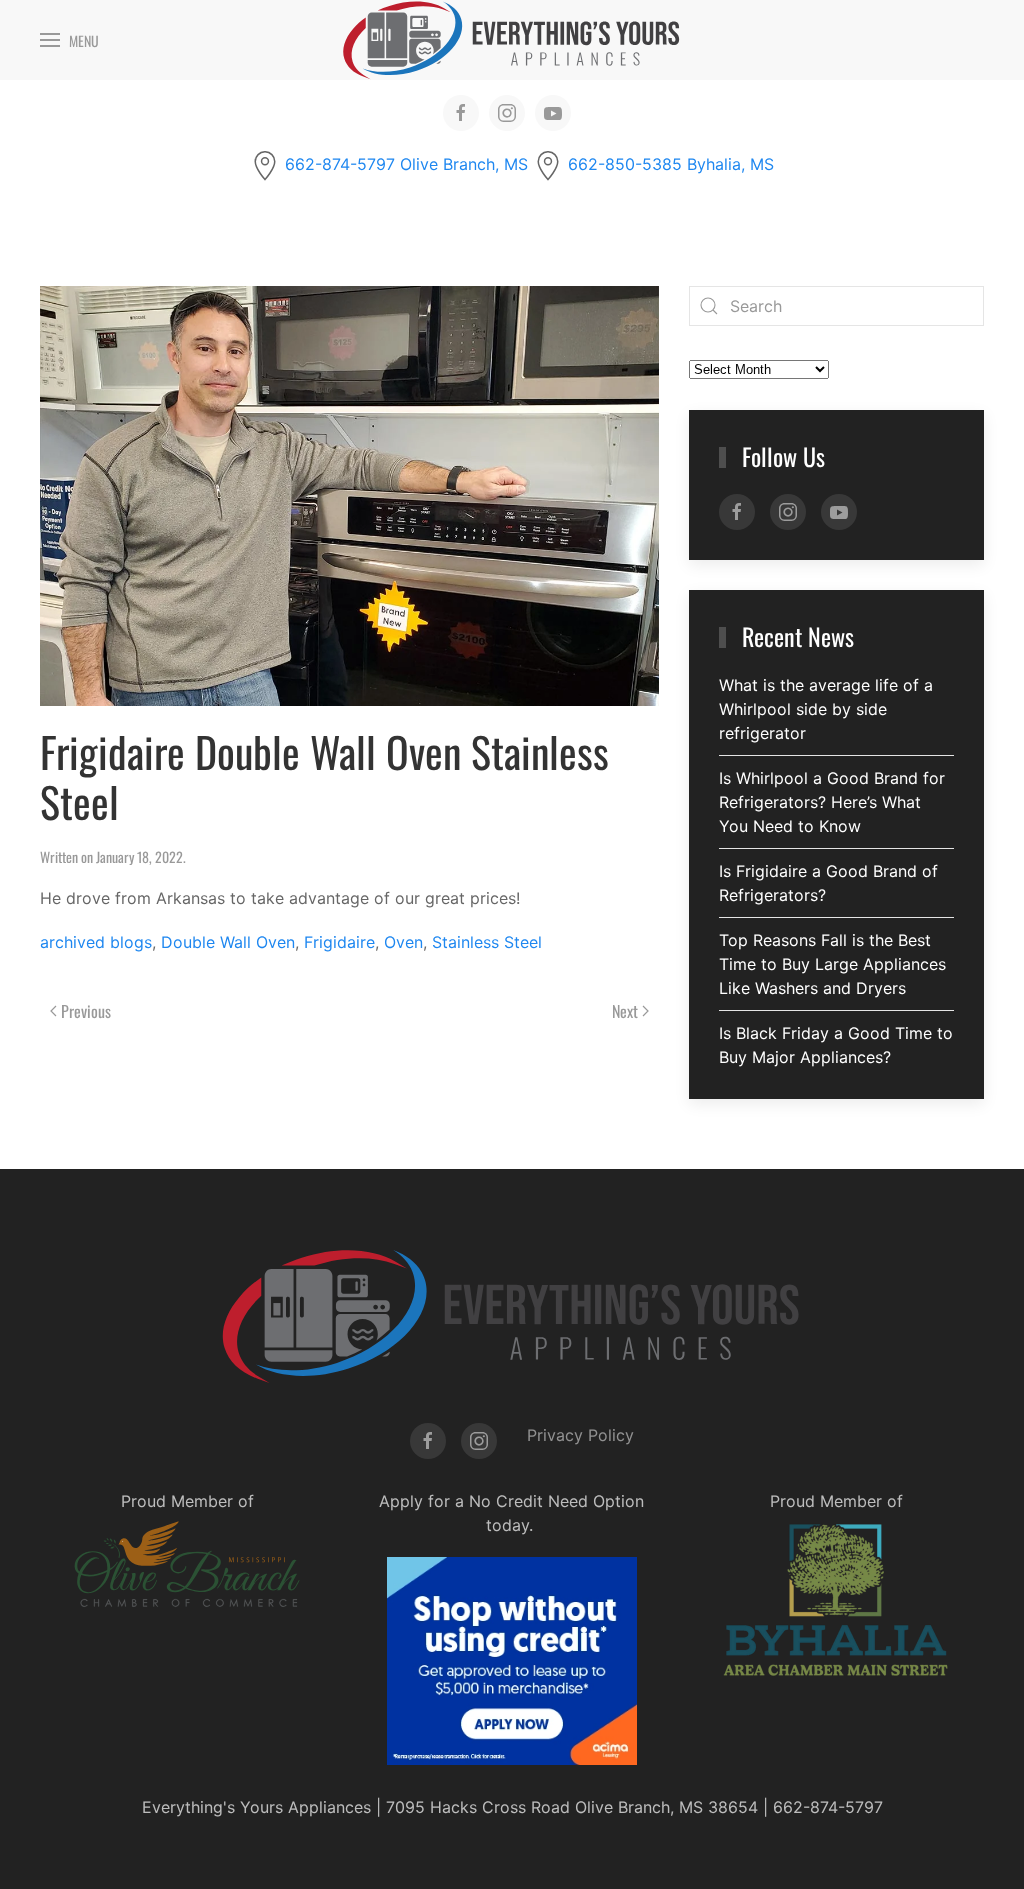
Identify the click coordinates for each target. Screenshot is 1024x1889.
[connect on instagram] (507, 113)
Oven (403, 942)
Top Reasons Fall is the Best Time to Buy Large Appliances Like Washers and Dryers (832, 964)
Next (625, 1011)
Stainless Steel (487, 942)
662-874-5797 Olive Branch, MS (406, 164)
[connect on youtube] (553, 113)
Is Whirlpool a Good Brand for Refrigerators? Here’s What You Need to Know (832, 802)
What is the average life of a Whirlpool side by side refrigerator (826, 709)
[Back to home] (512, 40)
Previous (86, 1011)
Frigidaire (339, 942)
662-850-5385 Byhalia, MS (671, 164)
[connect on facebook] (461, 113)
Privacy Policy (580, 1435)
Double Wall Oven (228, 942)
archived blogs (96, 942)
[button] (69, 40)
